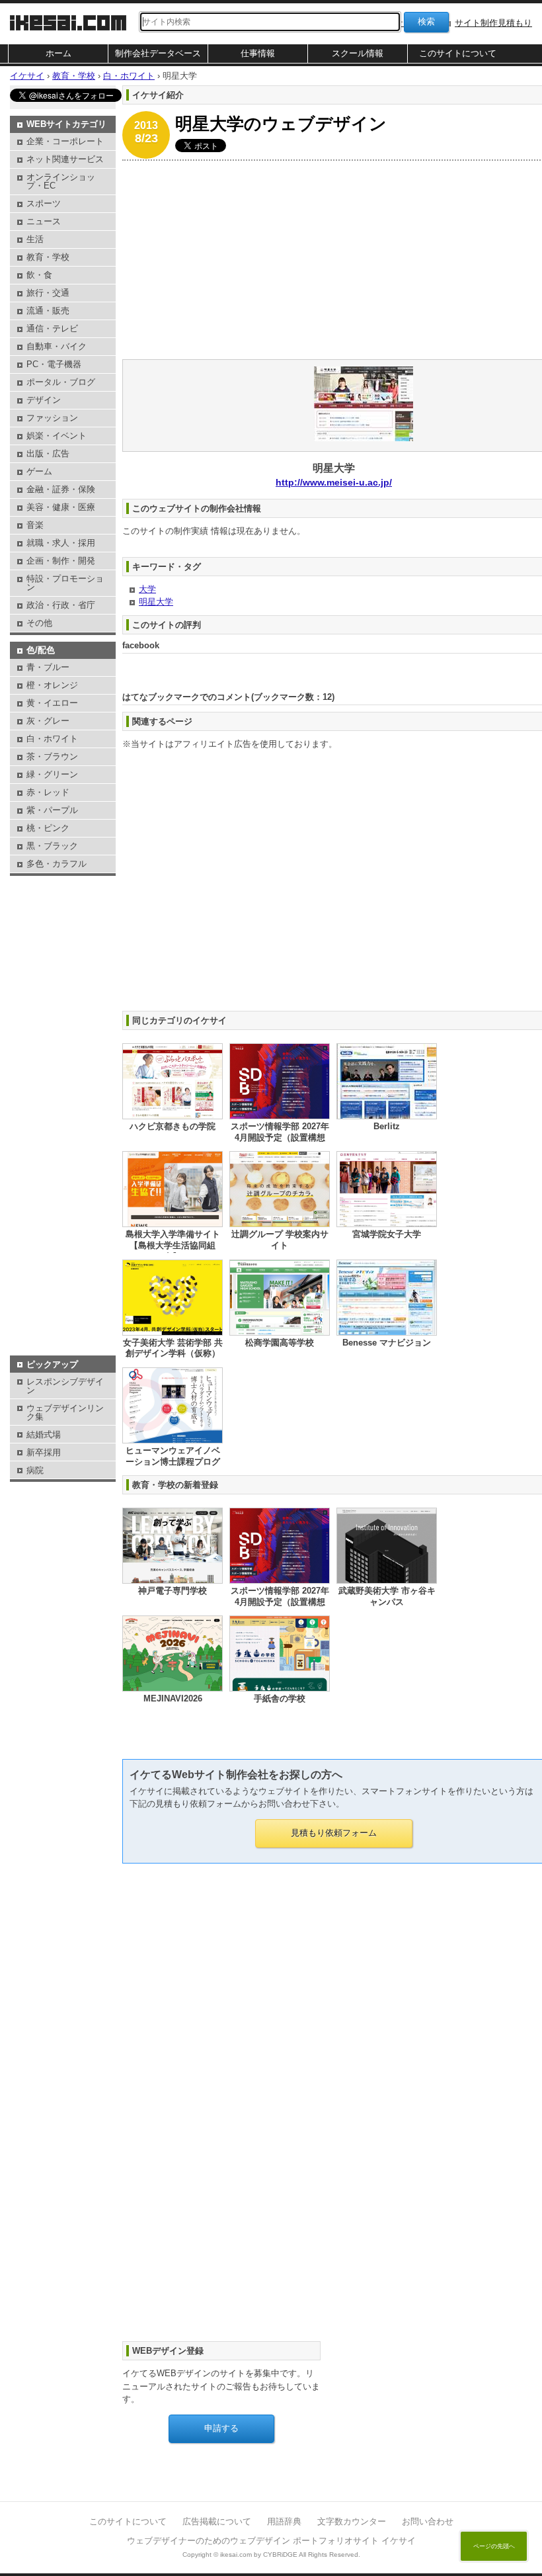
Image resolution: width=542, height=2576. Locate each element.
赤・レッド (48, 792)
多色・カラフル (57, 864)
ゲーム (39, 471)
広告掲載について (217, 2521)
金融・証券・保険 (61, 489)
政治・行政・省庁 (61, 605)
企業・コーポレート (65, 141)
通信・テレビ (52, 328)
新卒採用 (44, 1452)
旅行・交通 (48, 293)
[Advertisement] (63, 912)
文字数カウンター (352, 2521)
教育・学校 (48, 257)
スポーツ (44, 203)
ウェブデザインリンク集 (65, 1412)
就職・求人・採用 (61, 543)
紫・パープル (52, 810)
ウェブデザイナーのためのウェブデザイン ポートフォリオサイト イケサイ (271, 2541)
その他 (39, 623)
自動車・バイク (57, 346)
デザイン (44, 400)
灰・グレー (48, 721)
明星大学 (156, 602)
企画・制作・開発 (61, 561)
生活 (35, 239)
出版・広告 (48, 453)
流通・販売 (48, 311)
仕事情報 (258, 53)
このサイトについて (458, 53)
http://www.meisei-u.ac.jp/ (334, 482)
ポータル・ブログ (61, 382)
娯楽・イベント (57, 436)
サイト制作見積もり (493, 23)
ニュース (44, 221)
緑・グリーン (52, 774)
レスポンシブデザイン (65, 1386)
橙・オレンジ (52, 685)
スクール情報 (358, 53)
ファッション (52, 418)
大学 (147, 589)
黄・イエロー (52, 703)
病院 (35, 1470)
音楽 (35, 525)
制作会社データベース (158, 53)
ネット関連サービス (65, 159)
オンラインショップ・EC (61, 181)
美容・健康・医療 (61, 507)
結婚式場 (44, 1435)
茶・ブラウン (52, 756)
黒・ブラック (52, 846)
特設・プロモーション (65, 583)
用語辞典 (284, 2521)
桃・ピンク (48, 828)
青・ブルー (48, 667)
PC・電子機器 (54, 364)
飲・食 (39, 275)
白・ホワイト (52, 739)
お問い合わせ (428, 2521)
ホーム (58, 53)
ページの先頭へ (494, 2546)
